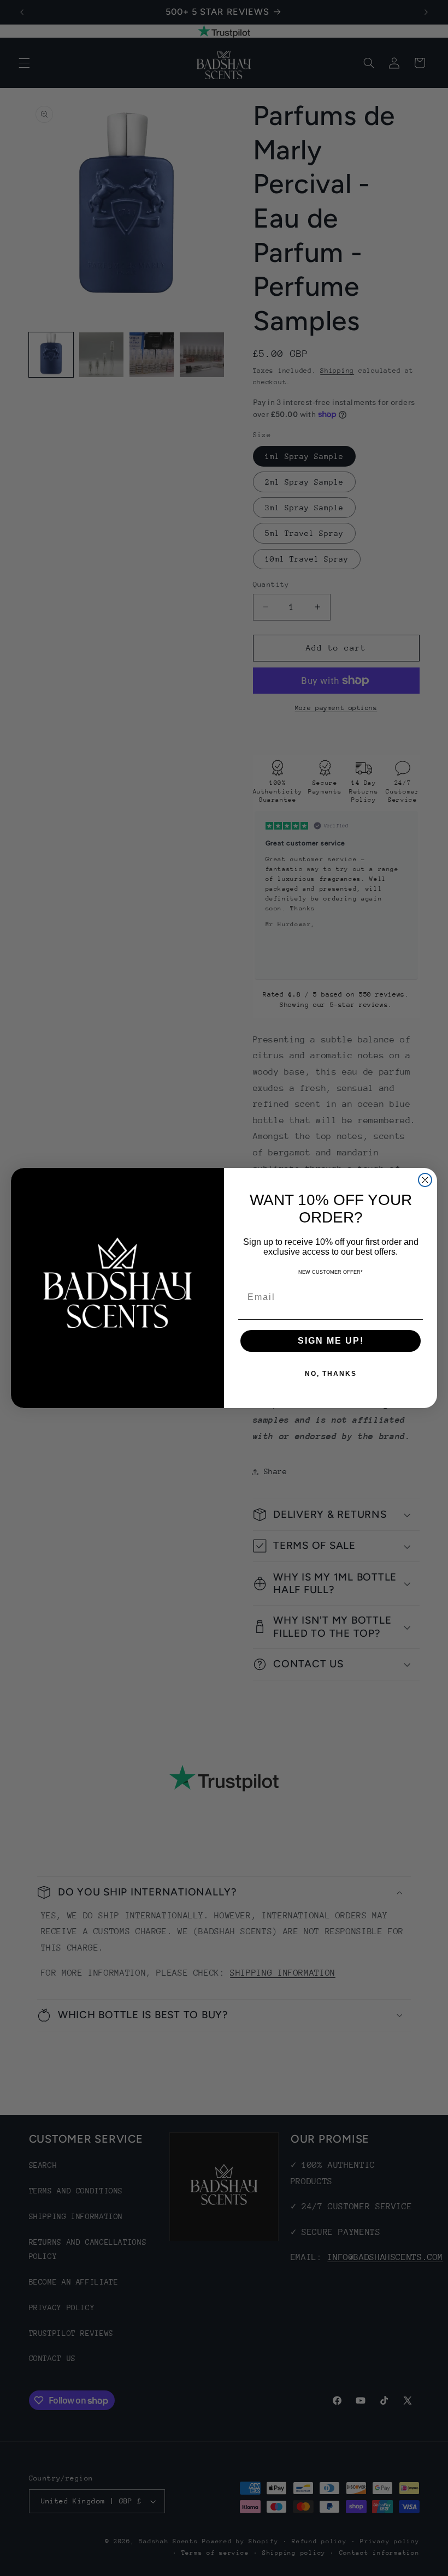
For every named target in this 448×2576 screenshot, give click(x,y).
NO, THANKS (331, 1374)
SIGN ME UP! (331, 1341)
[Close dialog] (425, 1180)
